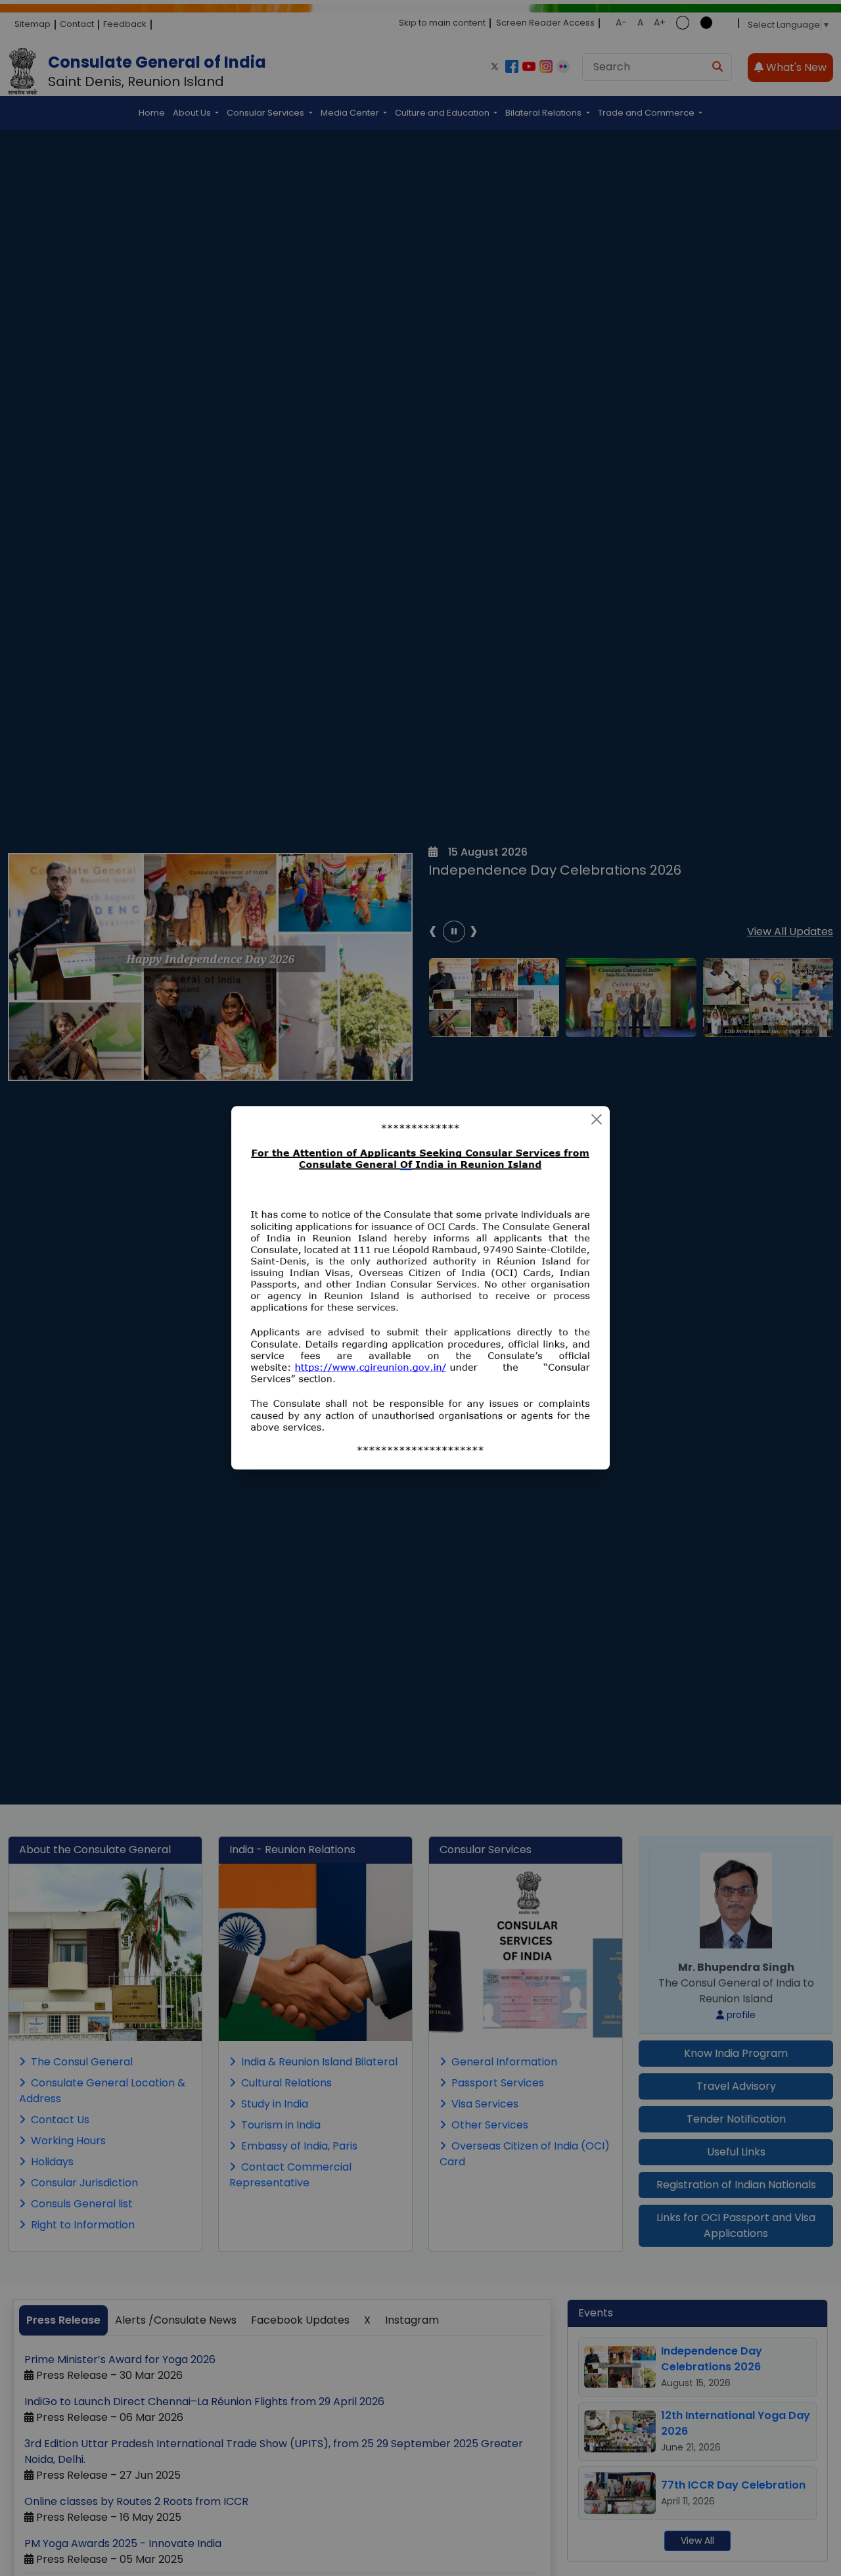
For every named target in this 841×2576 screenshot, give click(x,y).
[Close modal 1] (597, 1119)
